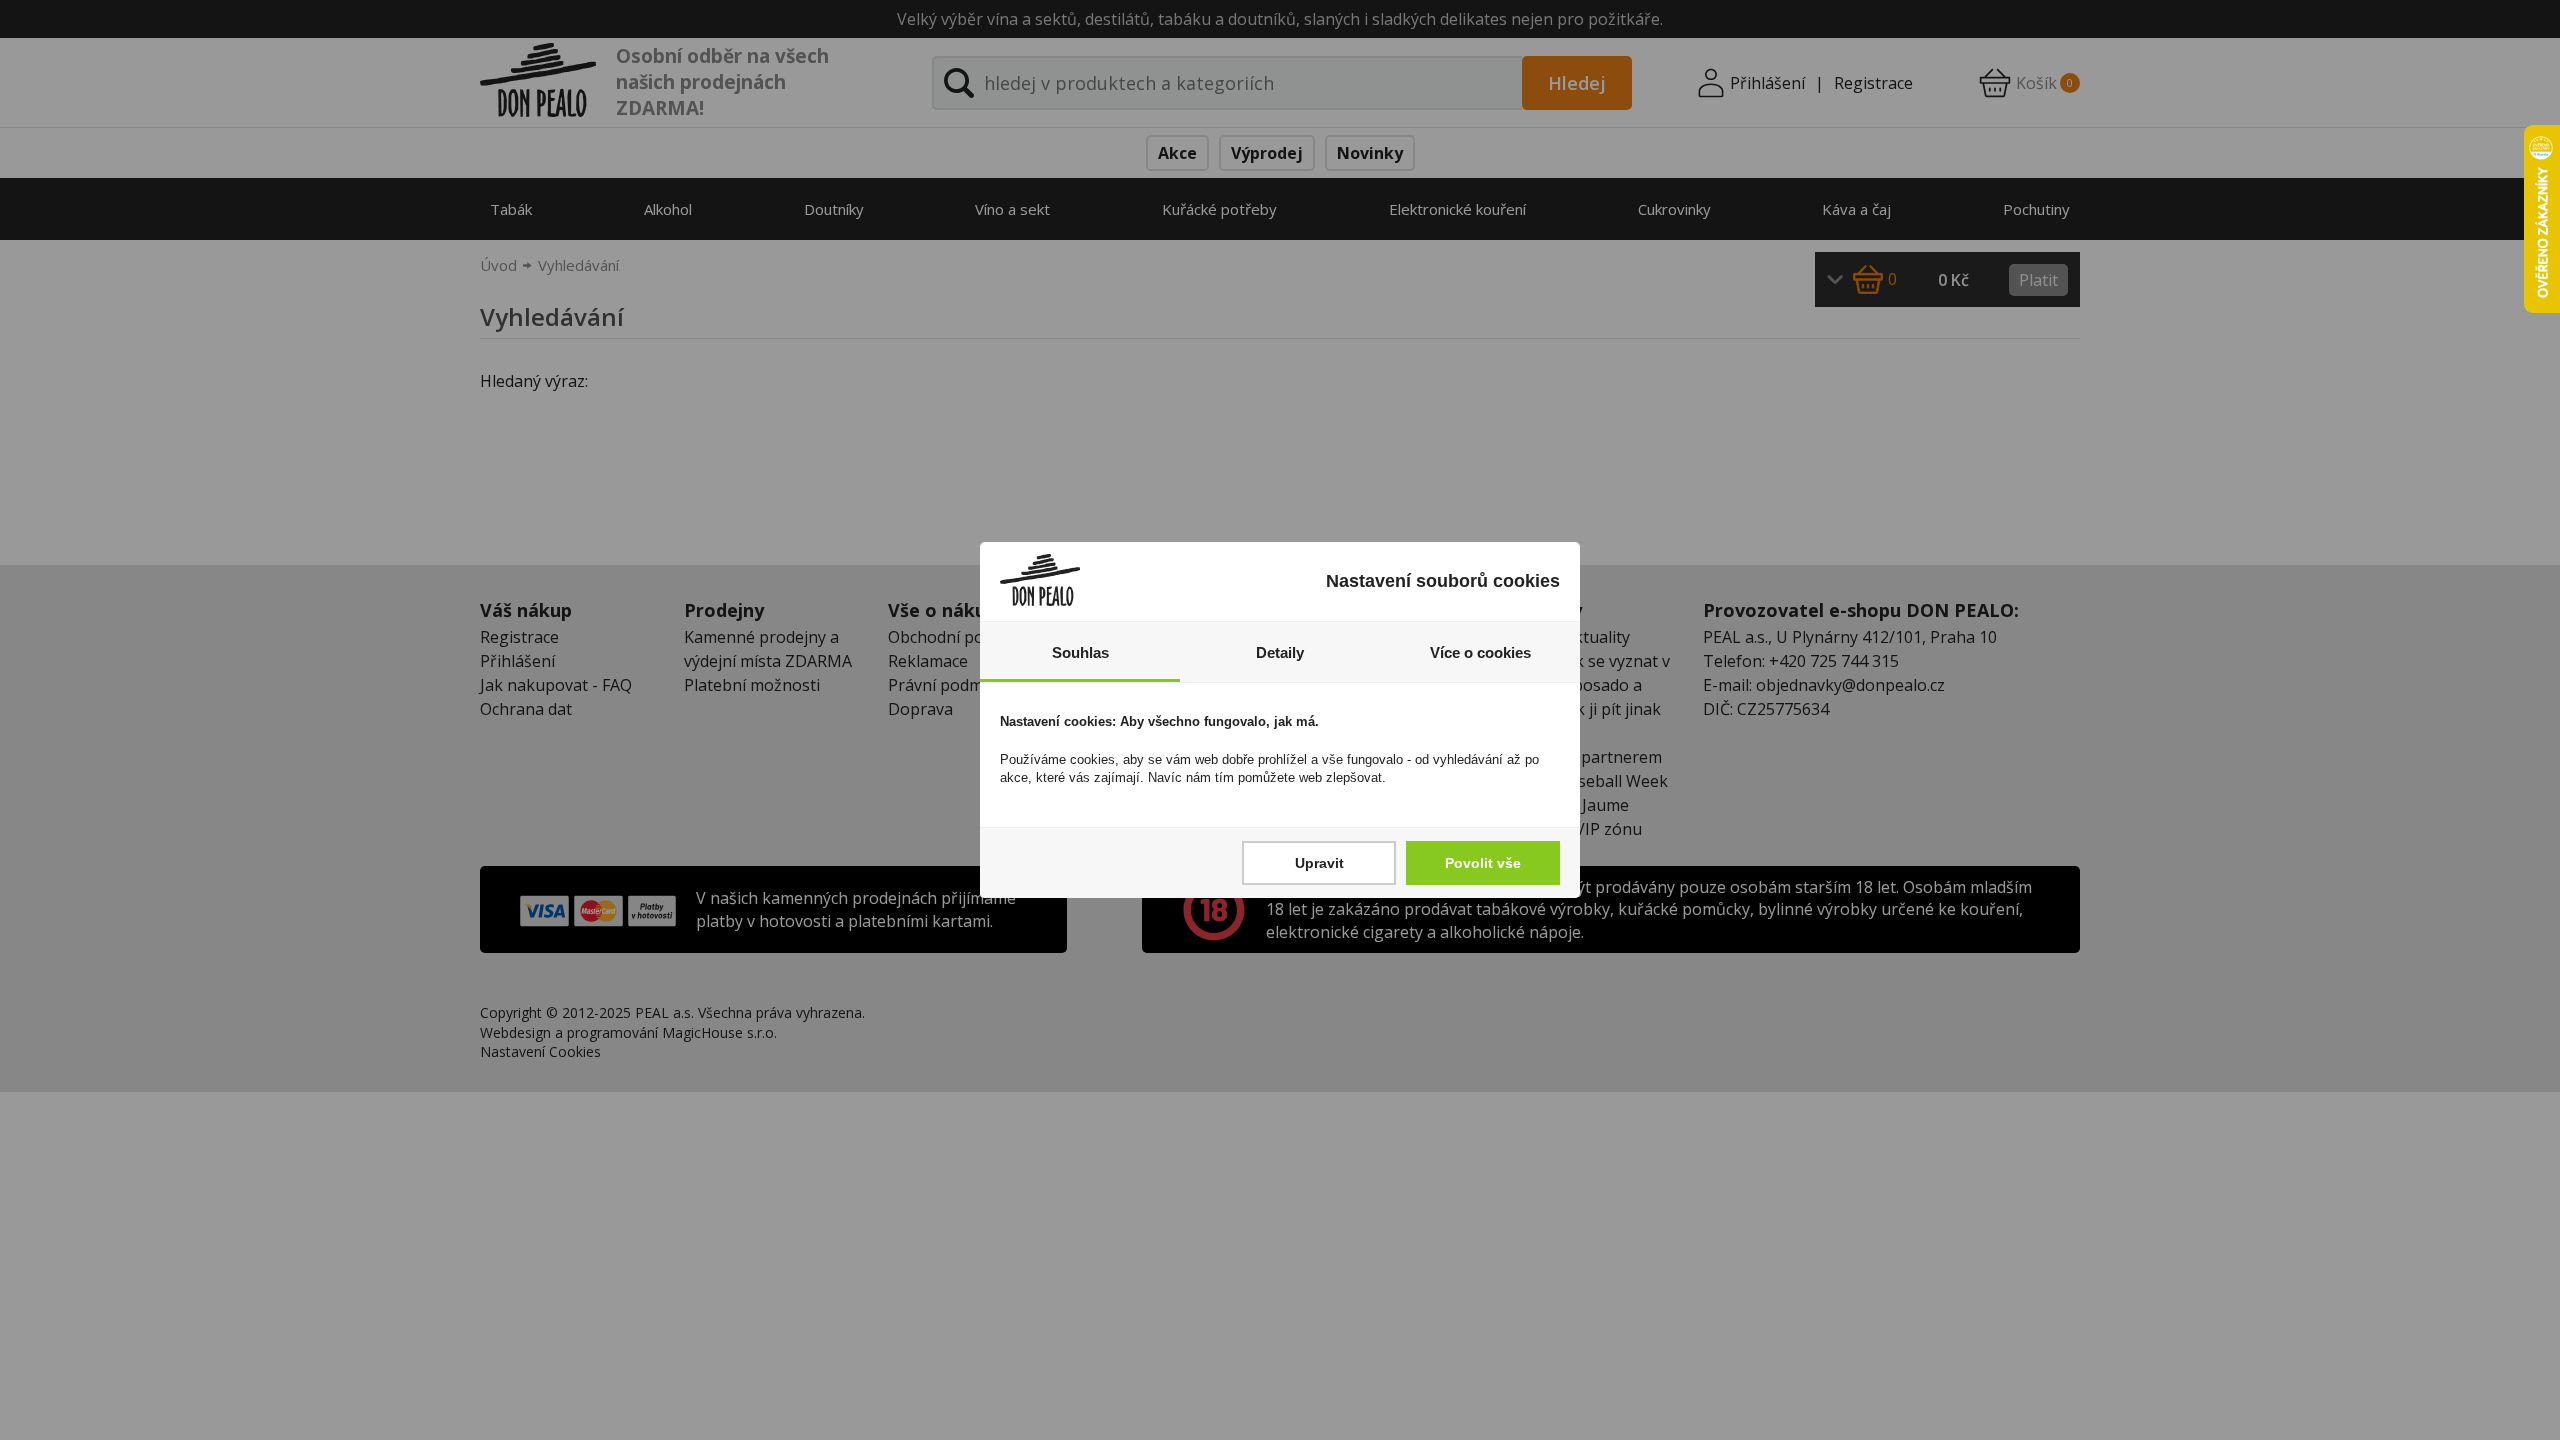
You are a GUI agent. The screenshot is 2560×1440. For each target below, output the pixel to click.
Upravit (1319, 863)
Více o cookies (1480, 652)
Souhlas (1080, 652)
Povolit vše (1483, 863)
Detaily (1280, 652)
